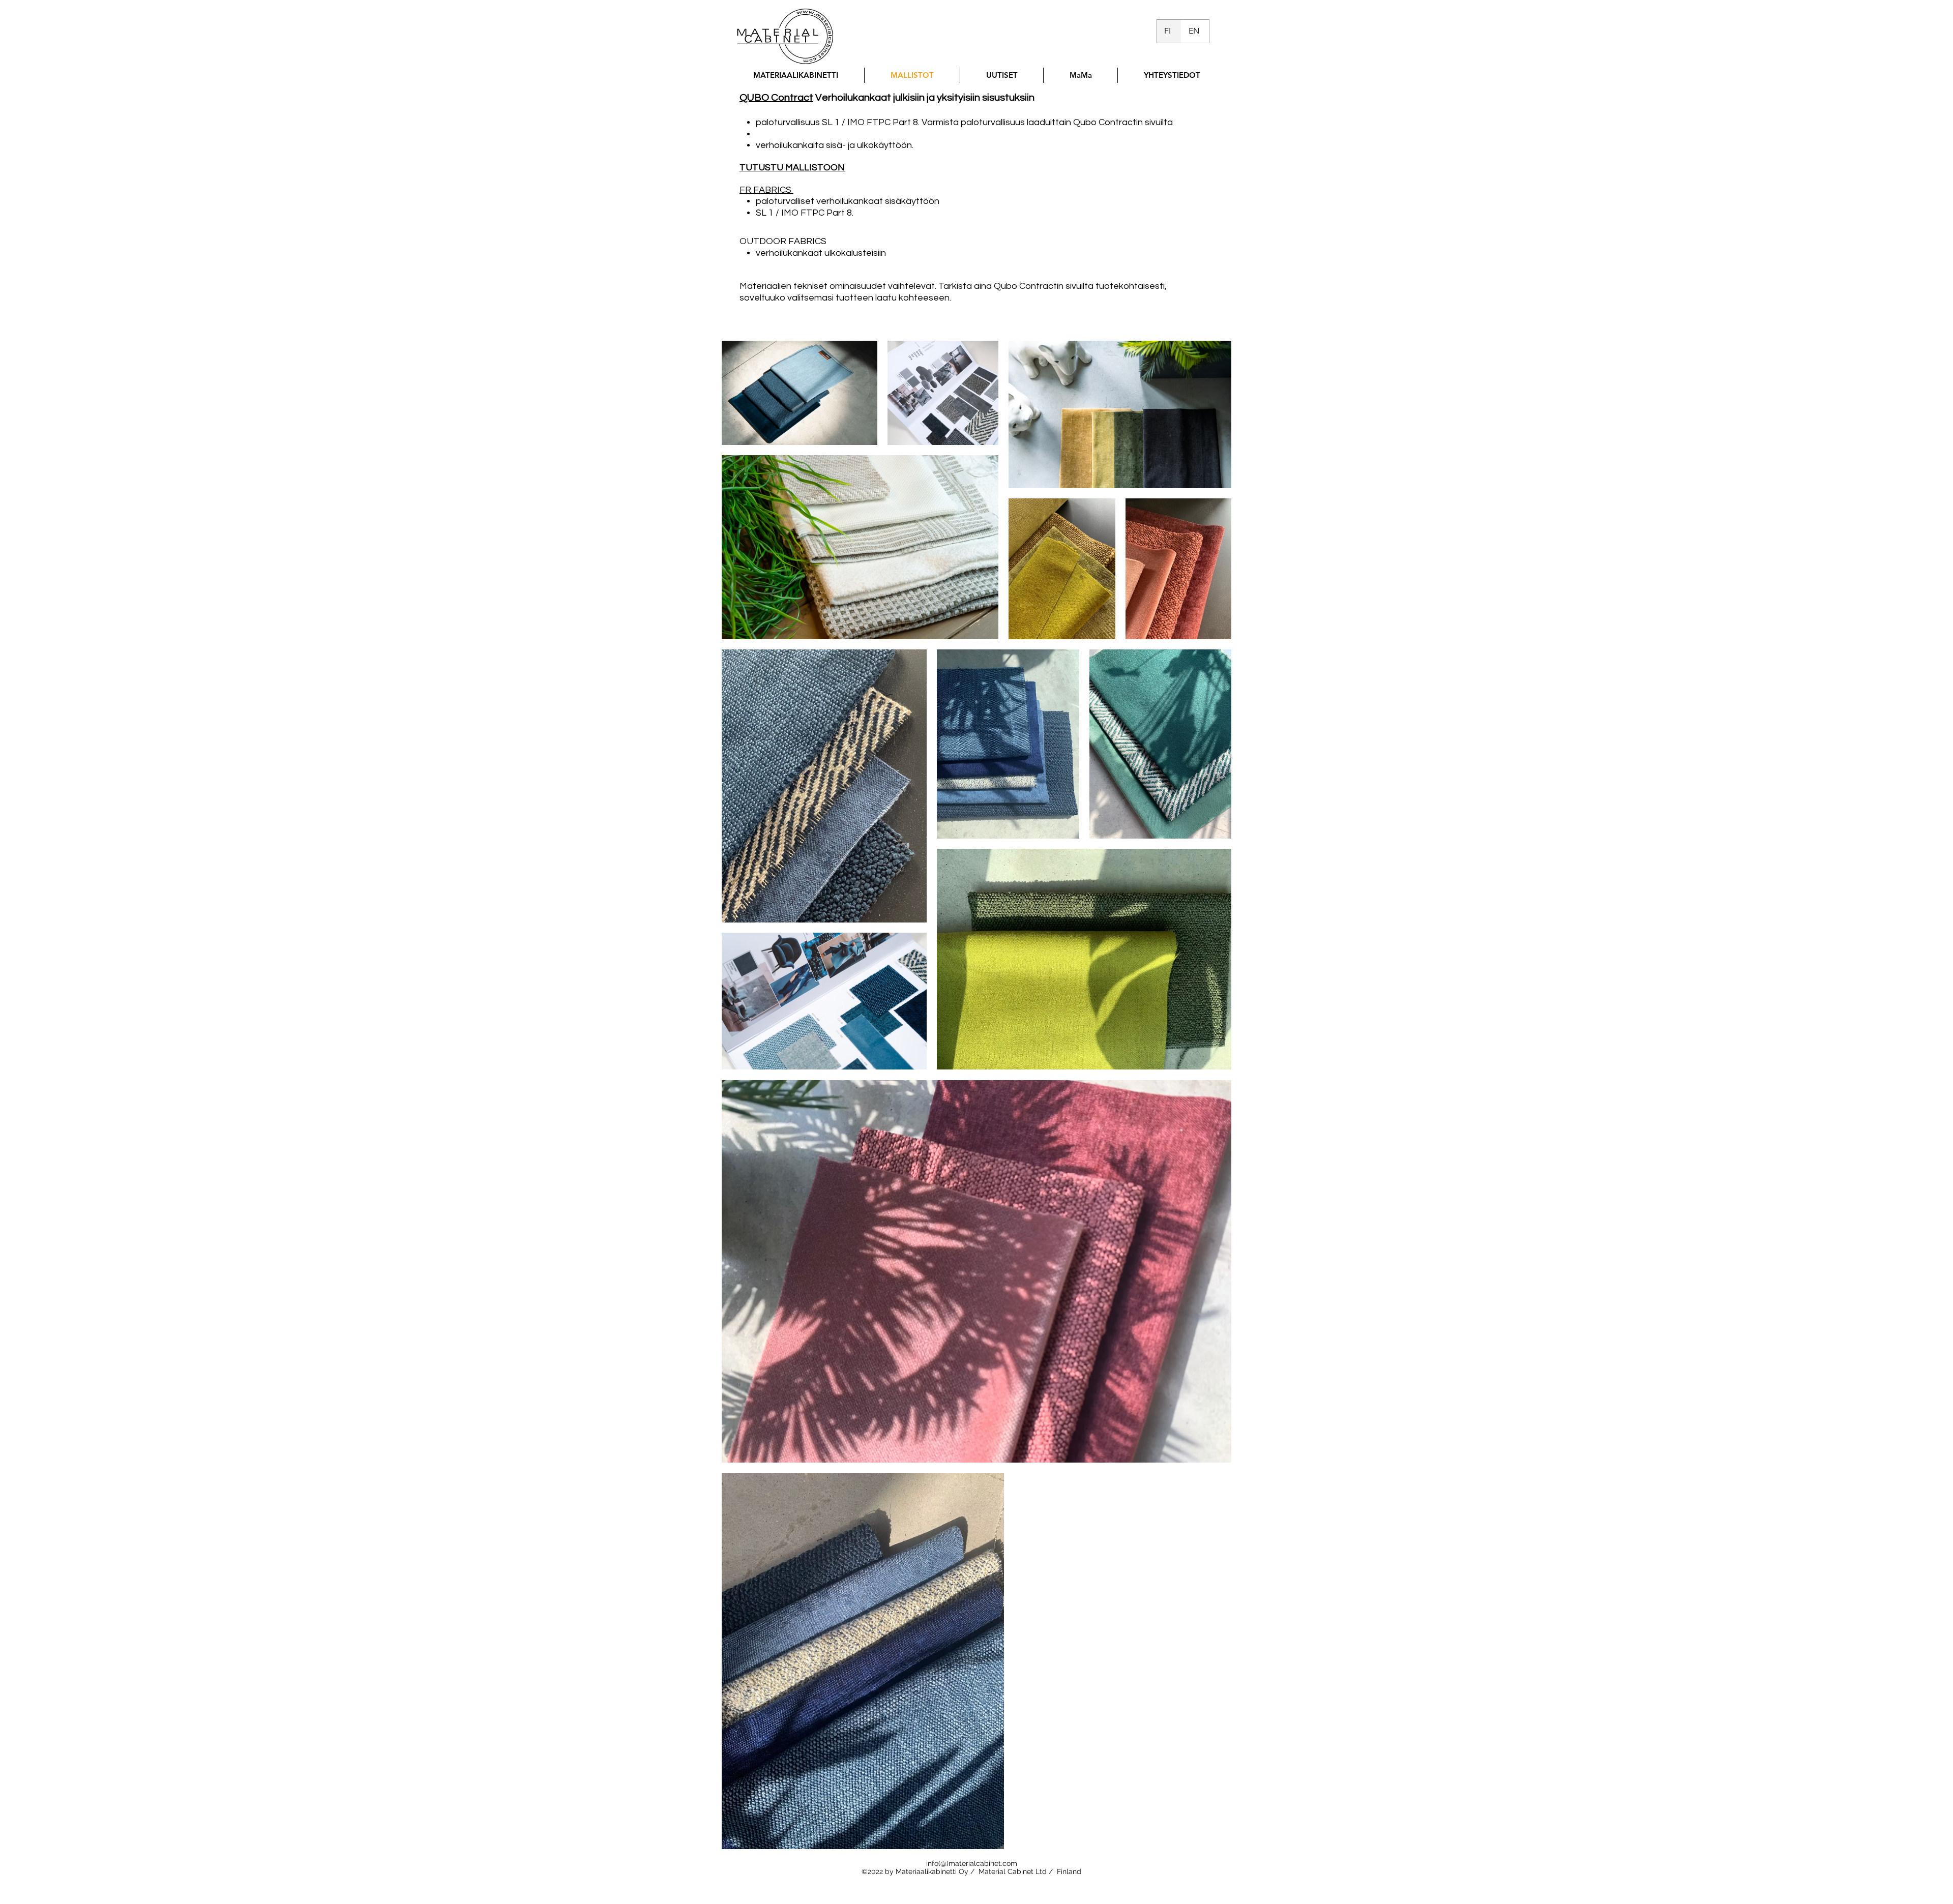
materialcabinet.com (983, 1863)
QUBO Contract (776, 98)
